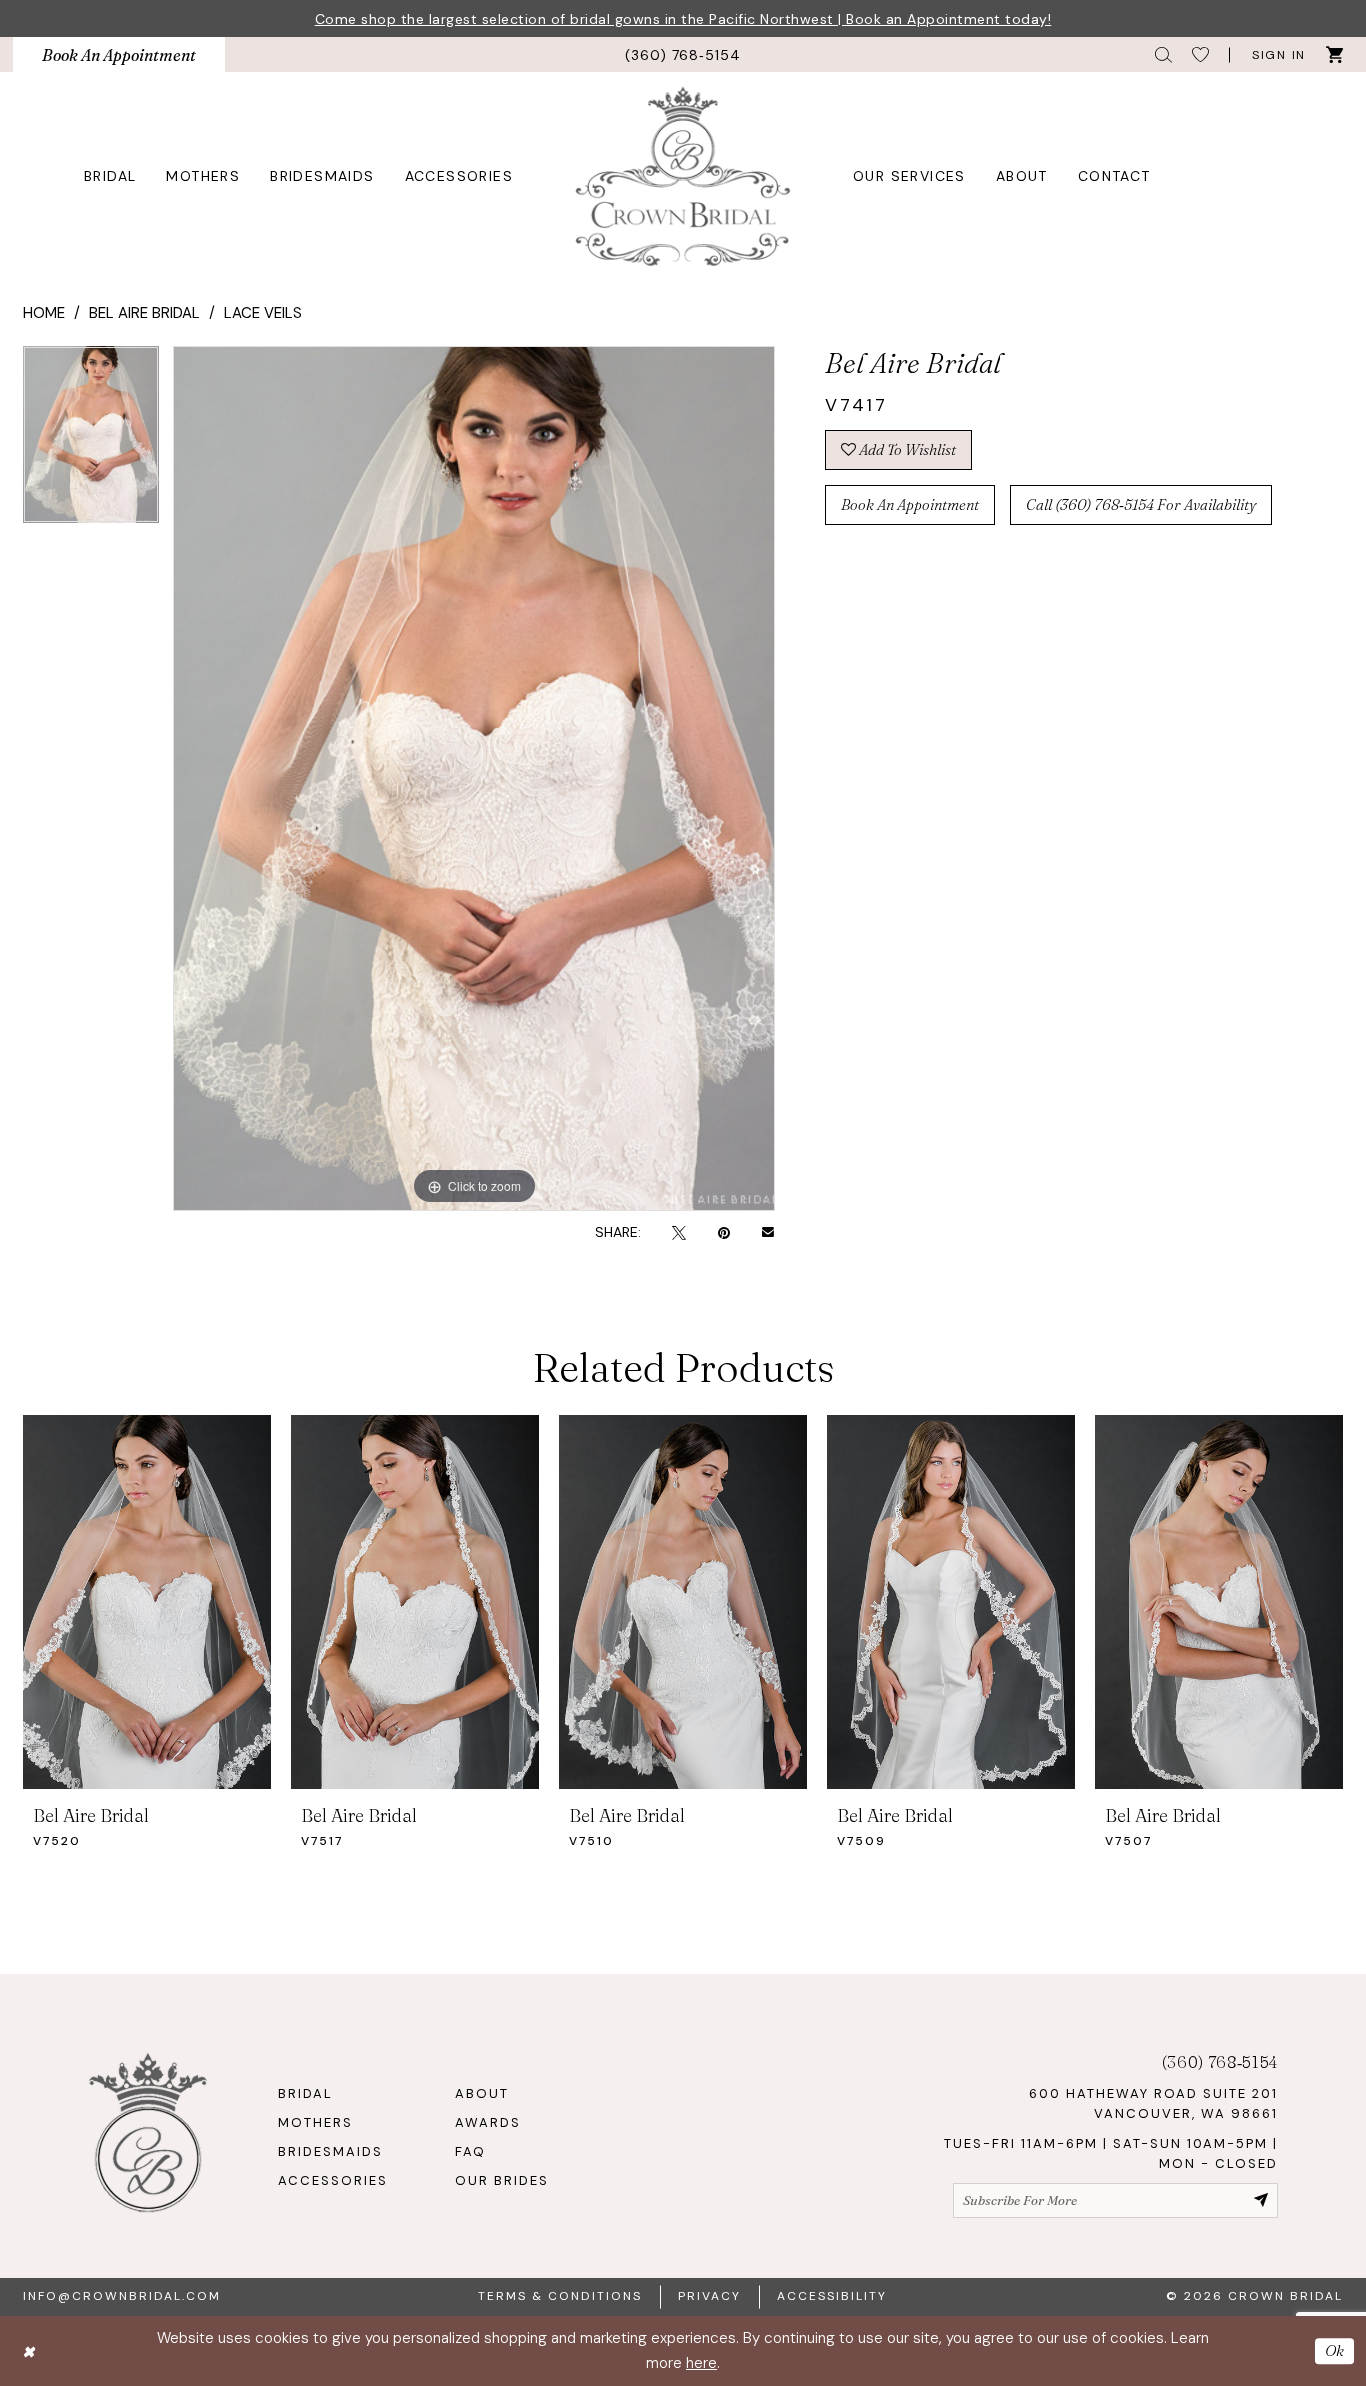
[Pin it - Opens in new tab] (724, 1231)
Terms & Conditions (560, 2296)
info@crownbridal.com (122, 2296)
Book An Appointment (910, 504)
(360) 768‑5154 (1220, 2062)
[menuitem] (119, 54)
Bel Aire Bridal (144, 313)
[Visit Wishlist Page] (1200, 54)
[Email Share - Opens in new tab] (768, 1232)
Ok (1334, 2350)
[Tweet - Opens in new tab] (679, 1231)
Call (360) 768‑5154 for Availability (1141, 504)
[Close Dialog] (28, 2350)
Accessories (333, 2180)
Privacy (709, 2296)
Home (44, 313)
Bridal (305, 2093)
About (482, 2093)
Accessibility (832, 2296)
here (701, 2363)
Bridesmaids (330, 2151)
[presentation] (147, 1602)
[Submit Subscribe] (1261, 2200)
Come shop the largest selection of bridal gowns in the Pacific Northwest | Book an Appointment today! (683, 19)
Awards (488, 2122)
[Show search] (1163, 54)
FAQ (470, 2151)
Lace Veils (263, 313)
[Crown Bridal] (683, 175)
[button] (1277, 55)
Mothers (315, 2122)
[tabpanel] (91, 441)
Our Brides (502, 2180)
